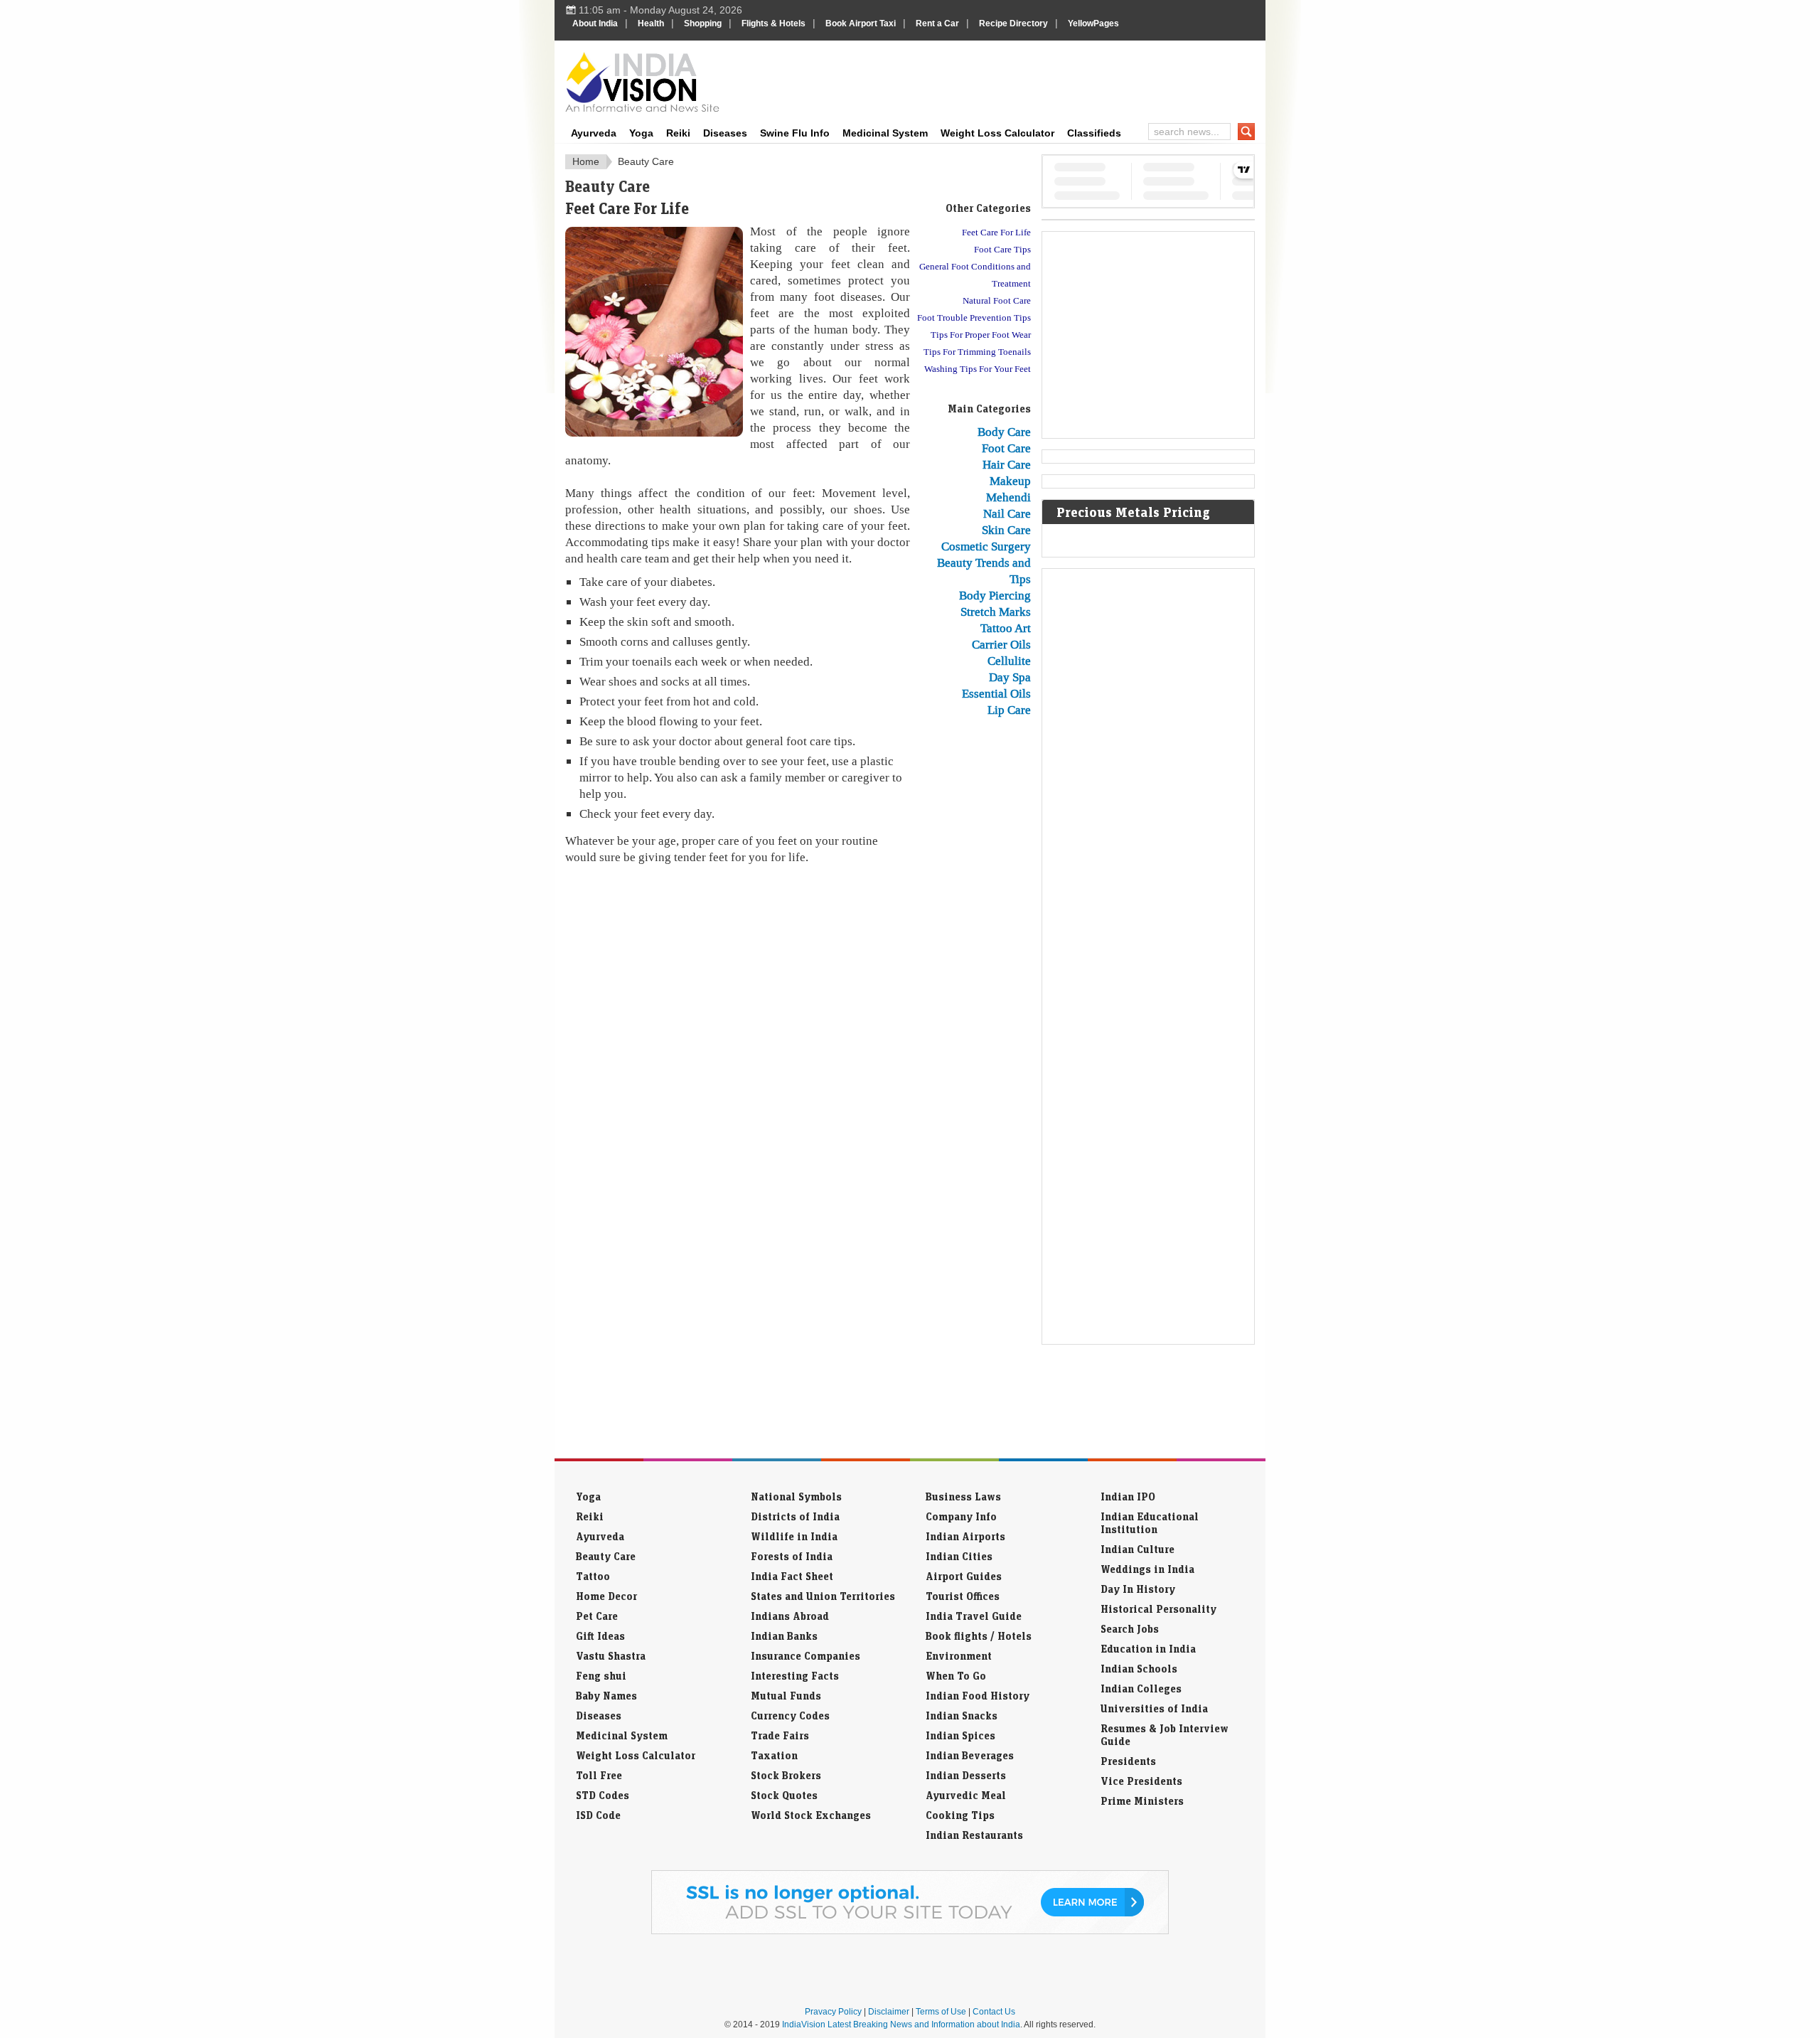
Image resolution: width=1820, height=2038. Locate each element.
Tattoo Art (1006, 628)
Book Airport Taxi (861, 23)
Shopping (703, 23)
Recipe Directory (1013, 23)
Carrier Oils (1001, 644)
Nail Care (1007, 513)
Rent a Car (937, 23)
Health (651, 23)
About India (595, 23)
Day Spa (1010, 677)
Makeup (1010, 481)
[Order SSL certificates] (910, 1931)
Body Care (1004, 432)
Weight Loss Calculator (997, 133)
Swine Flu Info (795, 133)
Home (586, 161)
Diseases (725, 133)
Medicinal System (885, 133)
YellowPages (1093, 23)
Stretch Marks (996, 612)
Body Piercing (995, 595)
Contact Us (994, 2012)
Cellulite (1009, 661)
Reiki (678, 133)
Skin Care (1006, 530)
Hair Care (1007, 464)
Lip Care (1009, 710)
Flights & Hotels (773, 23)
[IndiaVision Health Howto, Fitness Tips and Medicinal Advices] (642, 82)
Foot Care (1006, 448)
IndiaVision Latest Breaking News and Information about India (901, 2024)
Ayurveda (594, 133)
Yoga (641, 133)
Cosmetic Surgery (986, 546)
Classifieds (1094, 133)
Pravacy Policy (833, 2012)
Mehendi (1008, 497)
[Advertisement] (1007, 80)
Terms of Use (941, 2012)
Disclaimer (889, 2012)
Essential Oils (996, 693)
